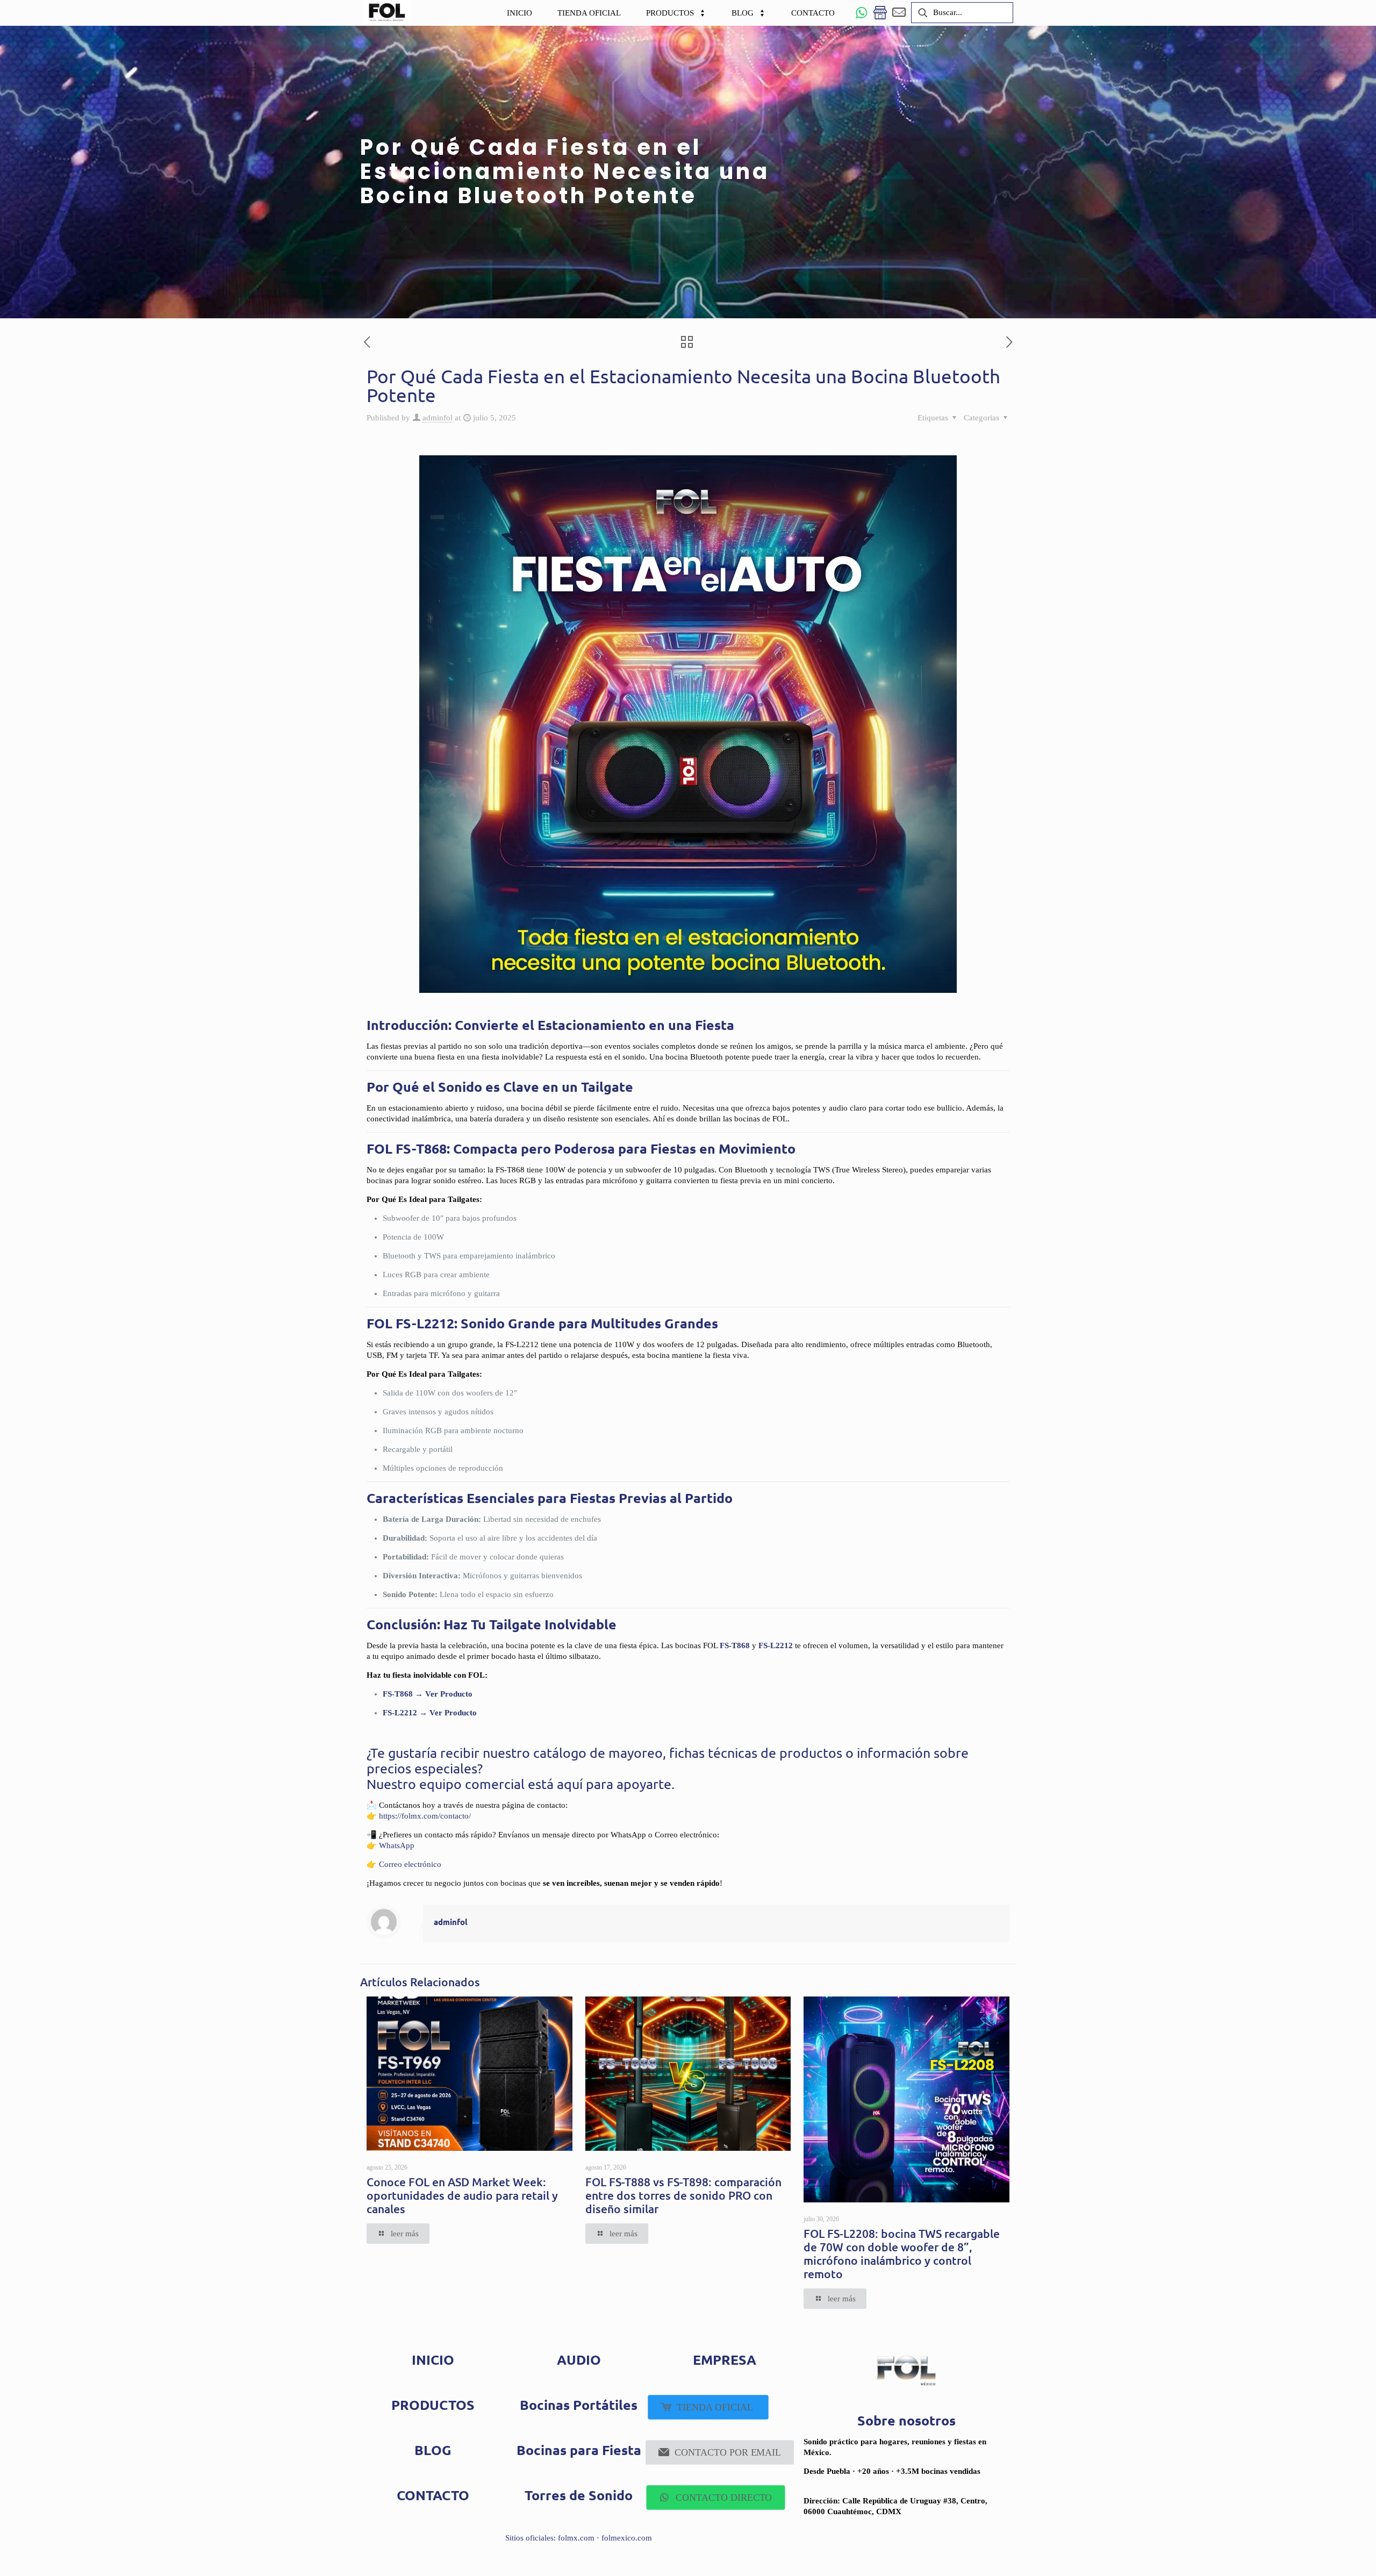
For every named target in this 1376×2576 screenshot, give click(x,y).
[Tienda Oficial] (880, 13)
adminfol (438, 418)
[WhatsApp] (861, 13)
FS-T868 (735, 1645)
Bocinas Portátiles (579, 2405)
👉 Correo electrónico (404, 1864)
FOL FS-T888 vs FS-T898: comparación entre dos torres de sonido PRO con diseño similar (683, 2195)
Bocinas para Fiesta (579, 2450)
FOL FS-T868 (407, 1148)
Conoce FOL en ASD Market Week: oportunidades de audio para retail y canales (462, 2195)
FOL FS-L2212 (410, 1323)
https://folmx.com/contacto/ (425, 1816)
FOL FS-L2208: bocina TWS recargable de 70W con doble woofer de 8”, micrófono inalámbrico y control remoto (902, 2253)
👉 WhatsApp (390, 1845)
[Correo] (899, 13)
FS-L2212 (776, 1645)
